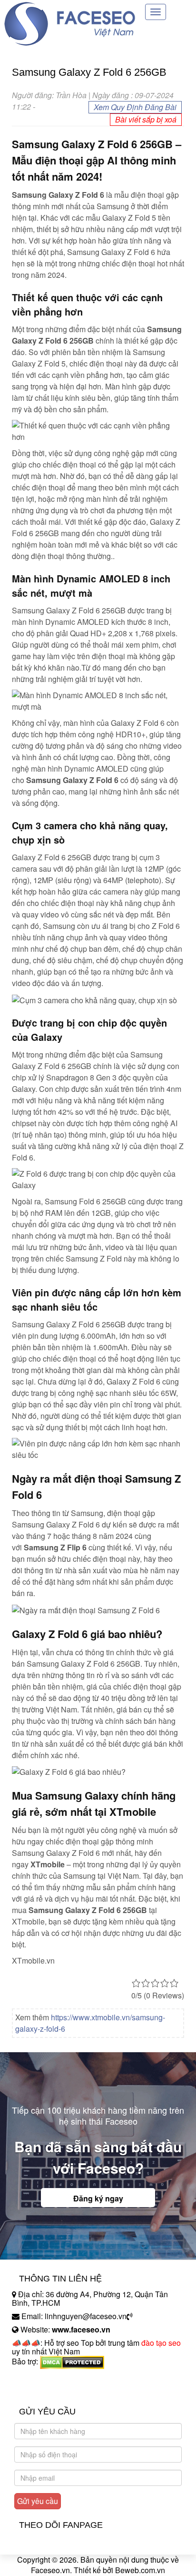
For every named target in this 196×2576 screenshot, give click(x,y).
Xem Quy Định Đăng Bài (135, 107)
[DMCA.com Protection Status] (72, 2362)
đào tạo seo (161, 2343)
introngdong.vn (37, 2378)
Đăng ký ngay (98, 2198)
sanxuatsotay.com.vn (47, 2391)
